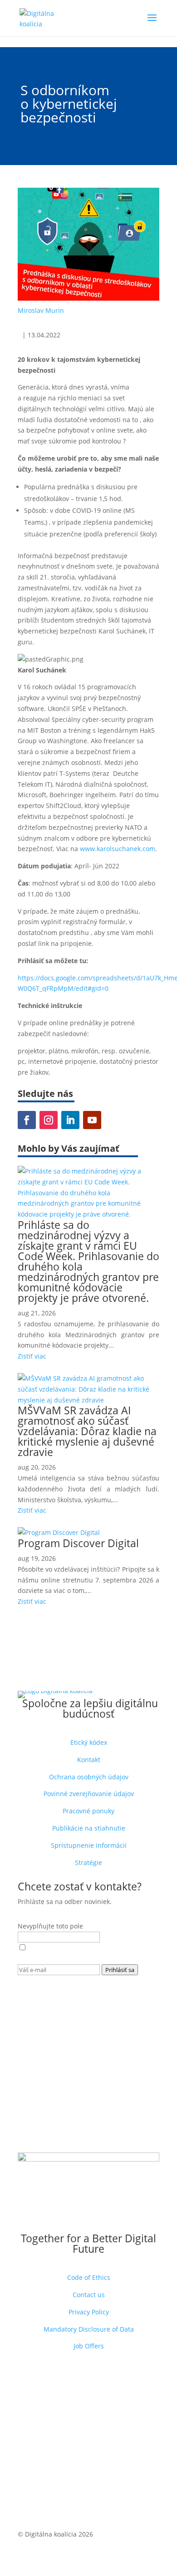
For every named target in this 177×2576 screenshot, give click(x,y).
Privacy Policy (89, 2312)
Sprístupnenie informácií (89, 1845)
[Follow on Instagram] (49, 1120)
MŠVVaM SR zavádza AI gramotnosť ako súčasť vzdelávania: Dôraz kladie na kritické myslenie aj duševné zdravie (87, 1431)
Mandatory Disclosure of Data (89, 2329)
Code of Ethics (89, 2277)
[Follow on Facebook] (27, 1120)
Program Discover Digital (78, 1543)
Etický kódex (89, 1742)
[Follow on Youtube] (92, 1120)
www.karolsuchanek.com (118, 849)
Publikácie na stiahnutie (89, 1828)
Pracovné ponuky (88, 1811)
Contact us (89, 2295)
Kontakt (89, 1760)
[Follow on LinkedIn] (70, 1120)
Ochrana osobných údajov (89, 1777)
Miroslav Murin (41, 310)
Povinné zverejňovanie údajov (89, 1794)
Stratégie (88, 1863)
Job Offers (89, 2346)
